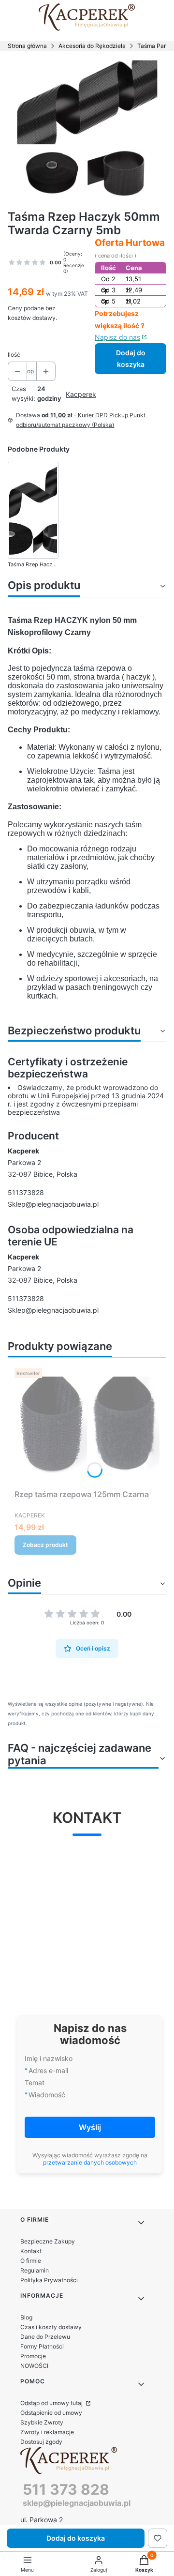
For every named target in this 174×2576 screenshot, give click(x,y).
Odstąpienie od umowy (51, 2413)
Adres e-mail (48, 2070)
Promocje (33, 2356)
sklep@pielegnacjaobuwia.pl (77, 2503)
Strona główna (27, 46)
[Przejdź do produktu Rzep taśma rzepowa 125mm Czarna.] (87, 1425)
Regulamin (35, 2270)
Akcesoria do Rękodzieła (92, 46)
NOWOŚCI (34, 2366)
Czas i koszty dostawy (51, 2327)
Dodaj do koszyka (131, 358)
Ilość (14, 355)
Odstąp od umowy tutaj (52, 2403)
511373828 (26, 1192)
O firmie (31, 2261)
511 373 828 (66, 2489)
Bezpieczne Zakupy (48, 2241)
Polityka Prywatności (49, 2280)
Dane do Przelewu (45, 2337)
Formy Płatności (42, 2346)
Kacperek (81, 394)
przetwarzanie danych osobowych (90, 2162)
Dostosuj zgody (41, 2442)
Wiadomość (47, 2095)
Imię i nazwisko (49, 2058)
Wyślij (90, 2127)
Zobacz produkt (45, 1545)
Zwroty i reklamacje (47, 2432)
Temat (35, 2083)
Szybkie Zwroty (42, 2422)
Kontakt (31, 2251)
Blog (26, 2317)
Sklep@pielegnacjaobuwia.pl (53, 1204)
